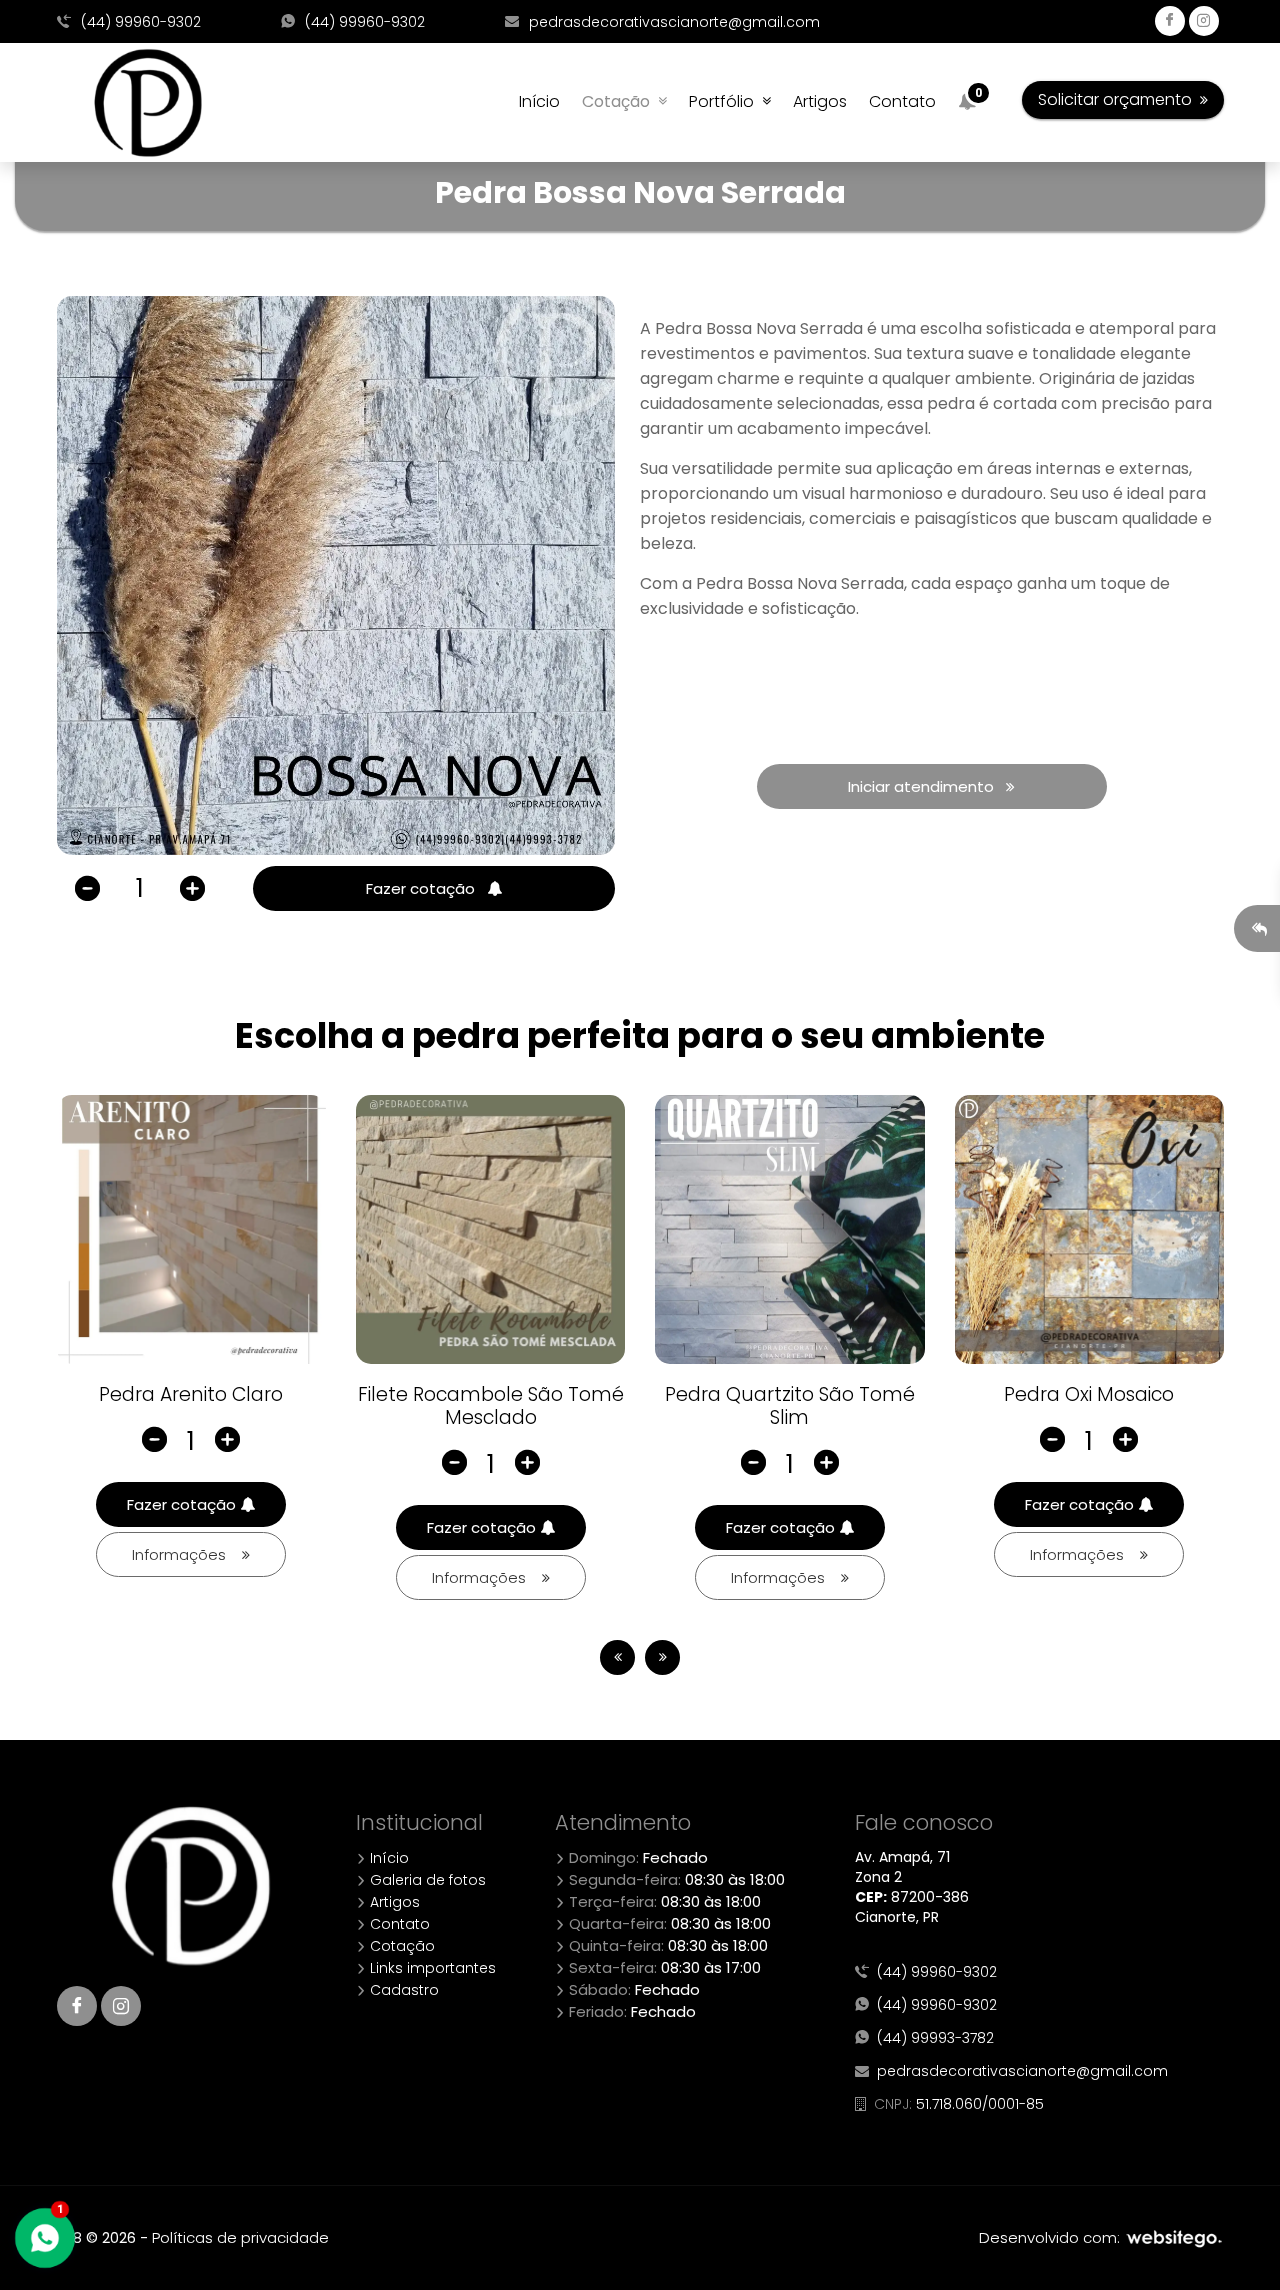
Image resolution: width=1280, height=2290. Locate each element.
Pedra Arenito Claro (191, 1394)
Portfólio (725, 101)
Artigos (820, 101)
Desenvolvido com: (1051, 2237)
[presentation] (617, 1657)
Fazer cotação (426, 888)
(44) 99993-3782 (931, 2038)
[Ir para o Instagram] (121, 2006)
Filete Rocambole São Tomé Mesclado (491, 1406)
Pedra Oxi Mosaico (1089, 1394)
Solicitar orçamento (1119, 99)
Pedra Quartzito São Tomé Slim (790, 1406)
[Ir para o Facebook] (77, 2006)
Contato (902, 101)
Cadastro (402, 1990)
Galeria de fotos (426, 1880)
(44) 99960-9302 (139, 22)
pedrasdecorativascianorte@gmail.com (672, 22)
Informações (187, 1554)
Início (539, 101)
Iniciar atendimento (927, 786)
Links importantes (431, 1968)
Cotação (620, 101)
